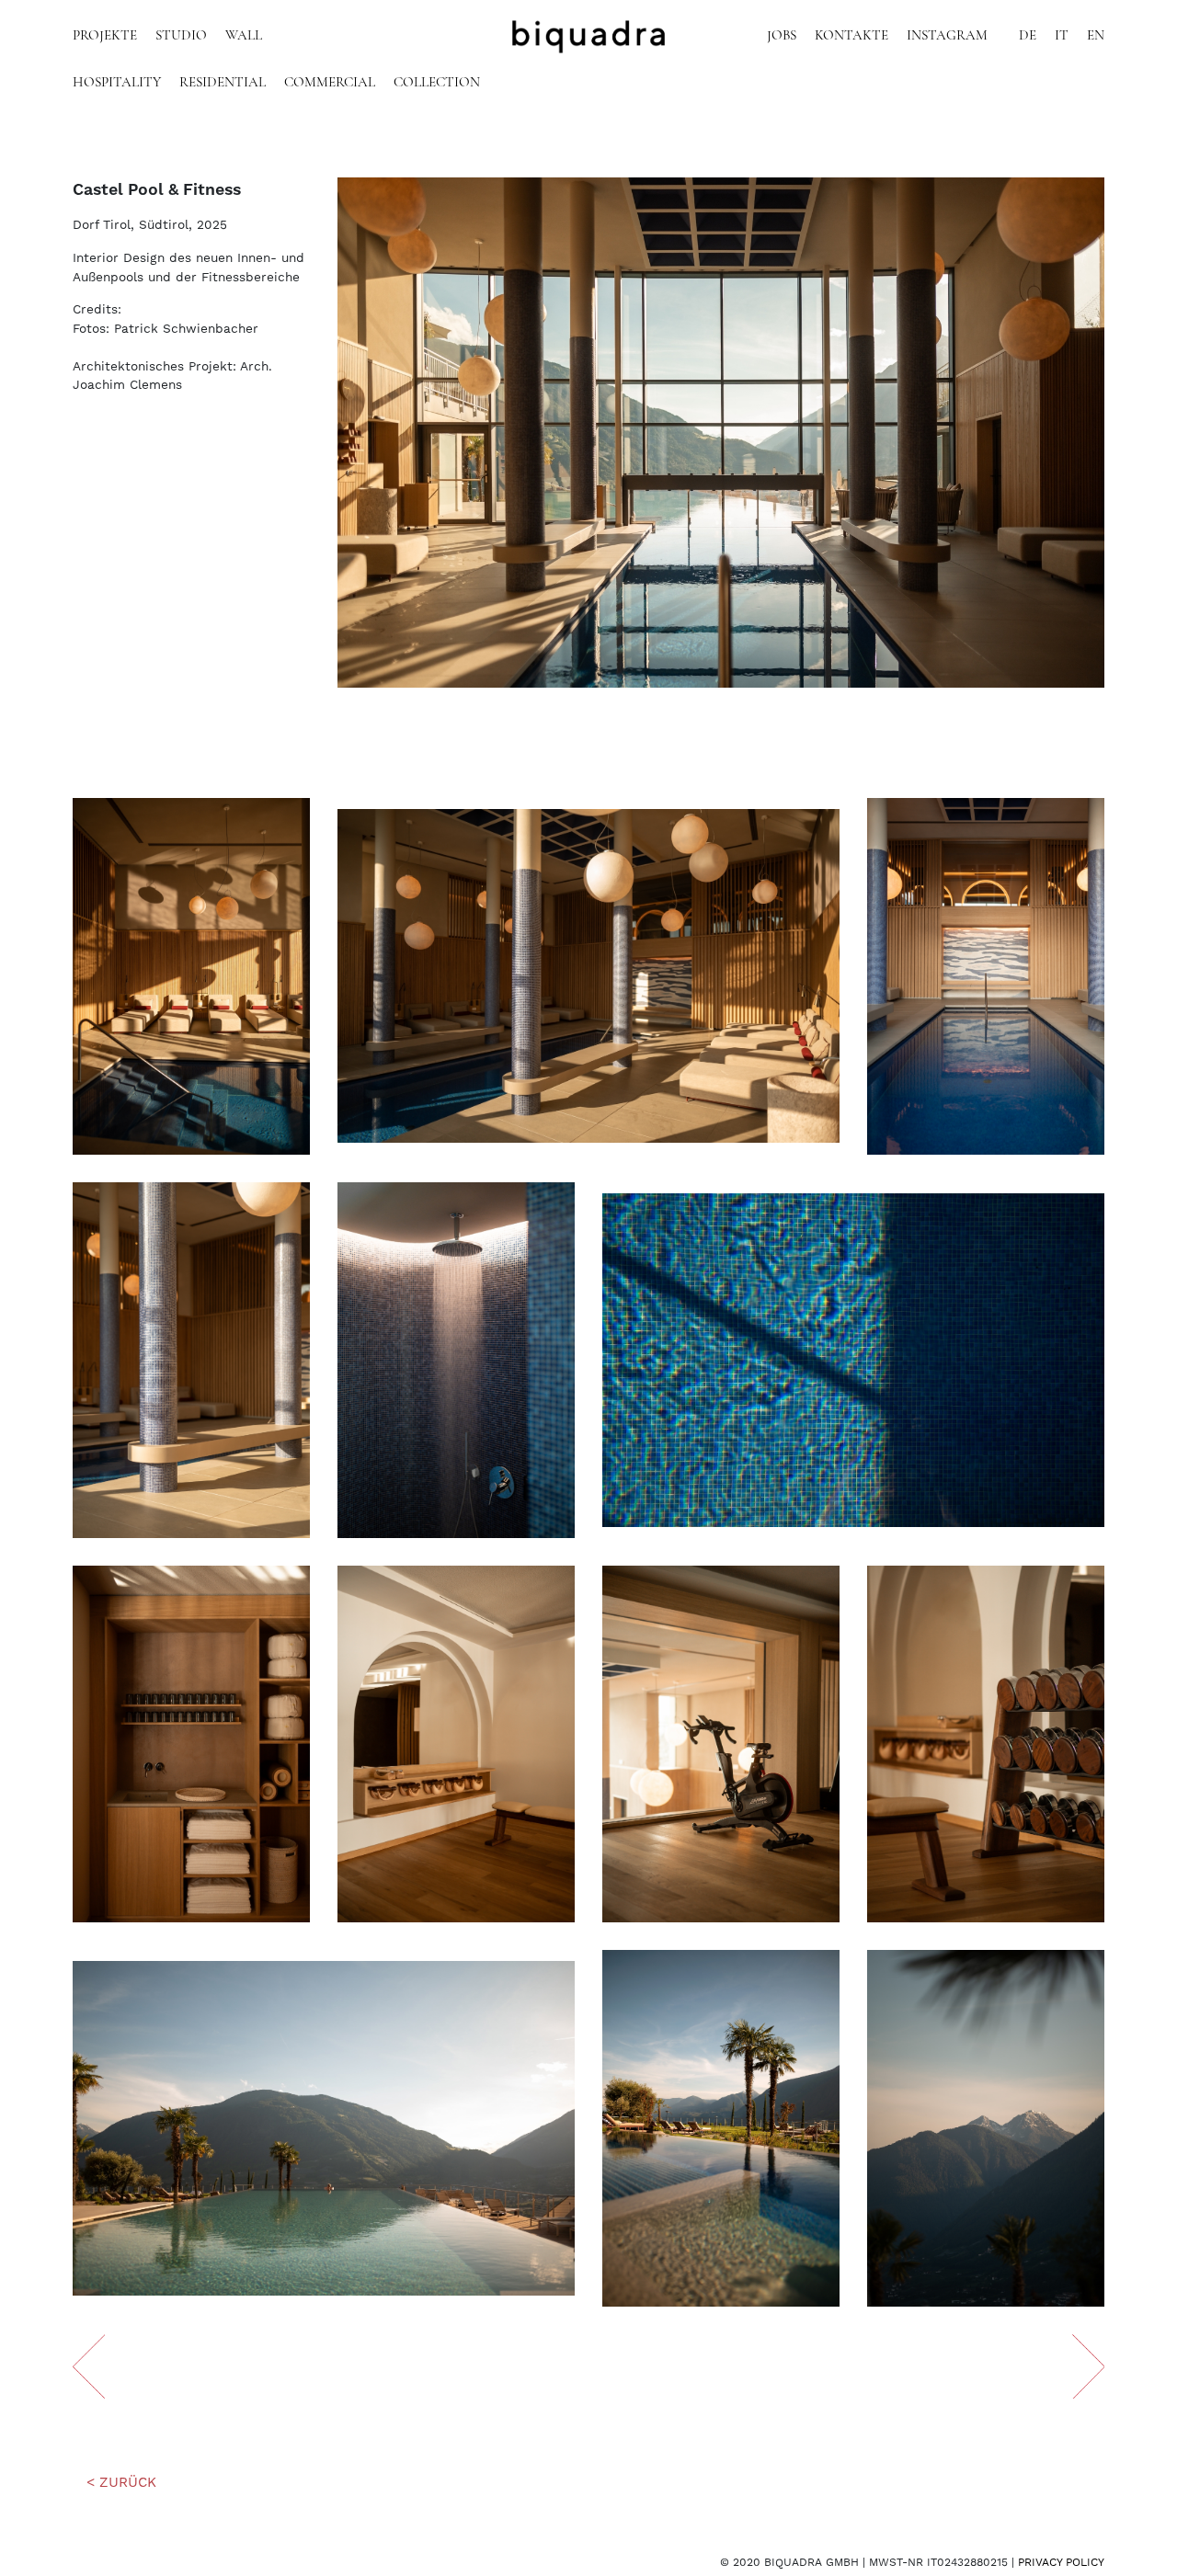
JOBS (782, 36)
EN (1096, 36)
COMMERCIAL (330, 83)
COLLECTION (437, 83)
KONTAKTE (851, 36)
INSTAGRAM (947, 36)
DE (1028, 36)
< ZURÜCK (121, 2482)
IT (1062, 36)
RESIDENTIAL (223, 83)
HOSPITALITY (117, 83)
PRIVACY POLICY (1061, 2562)
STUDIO (181, 36)
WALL (244, 36)
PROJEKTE (105, 36)
